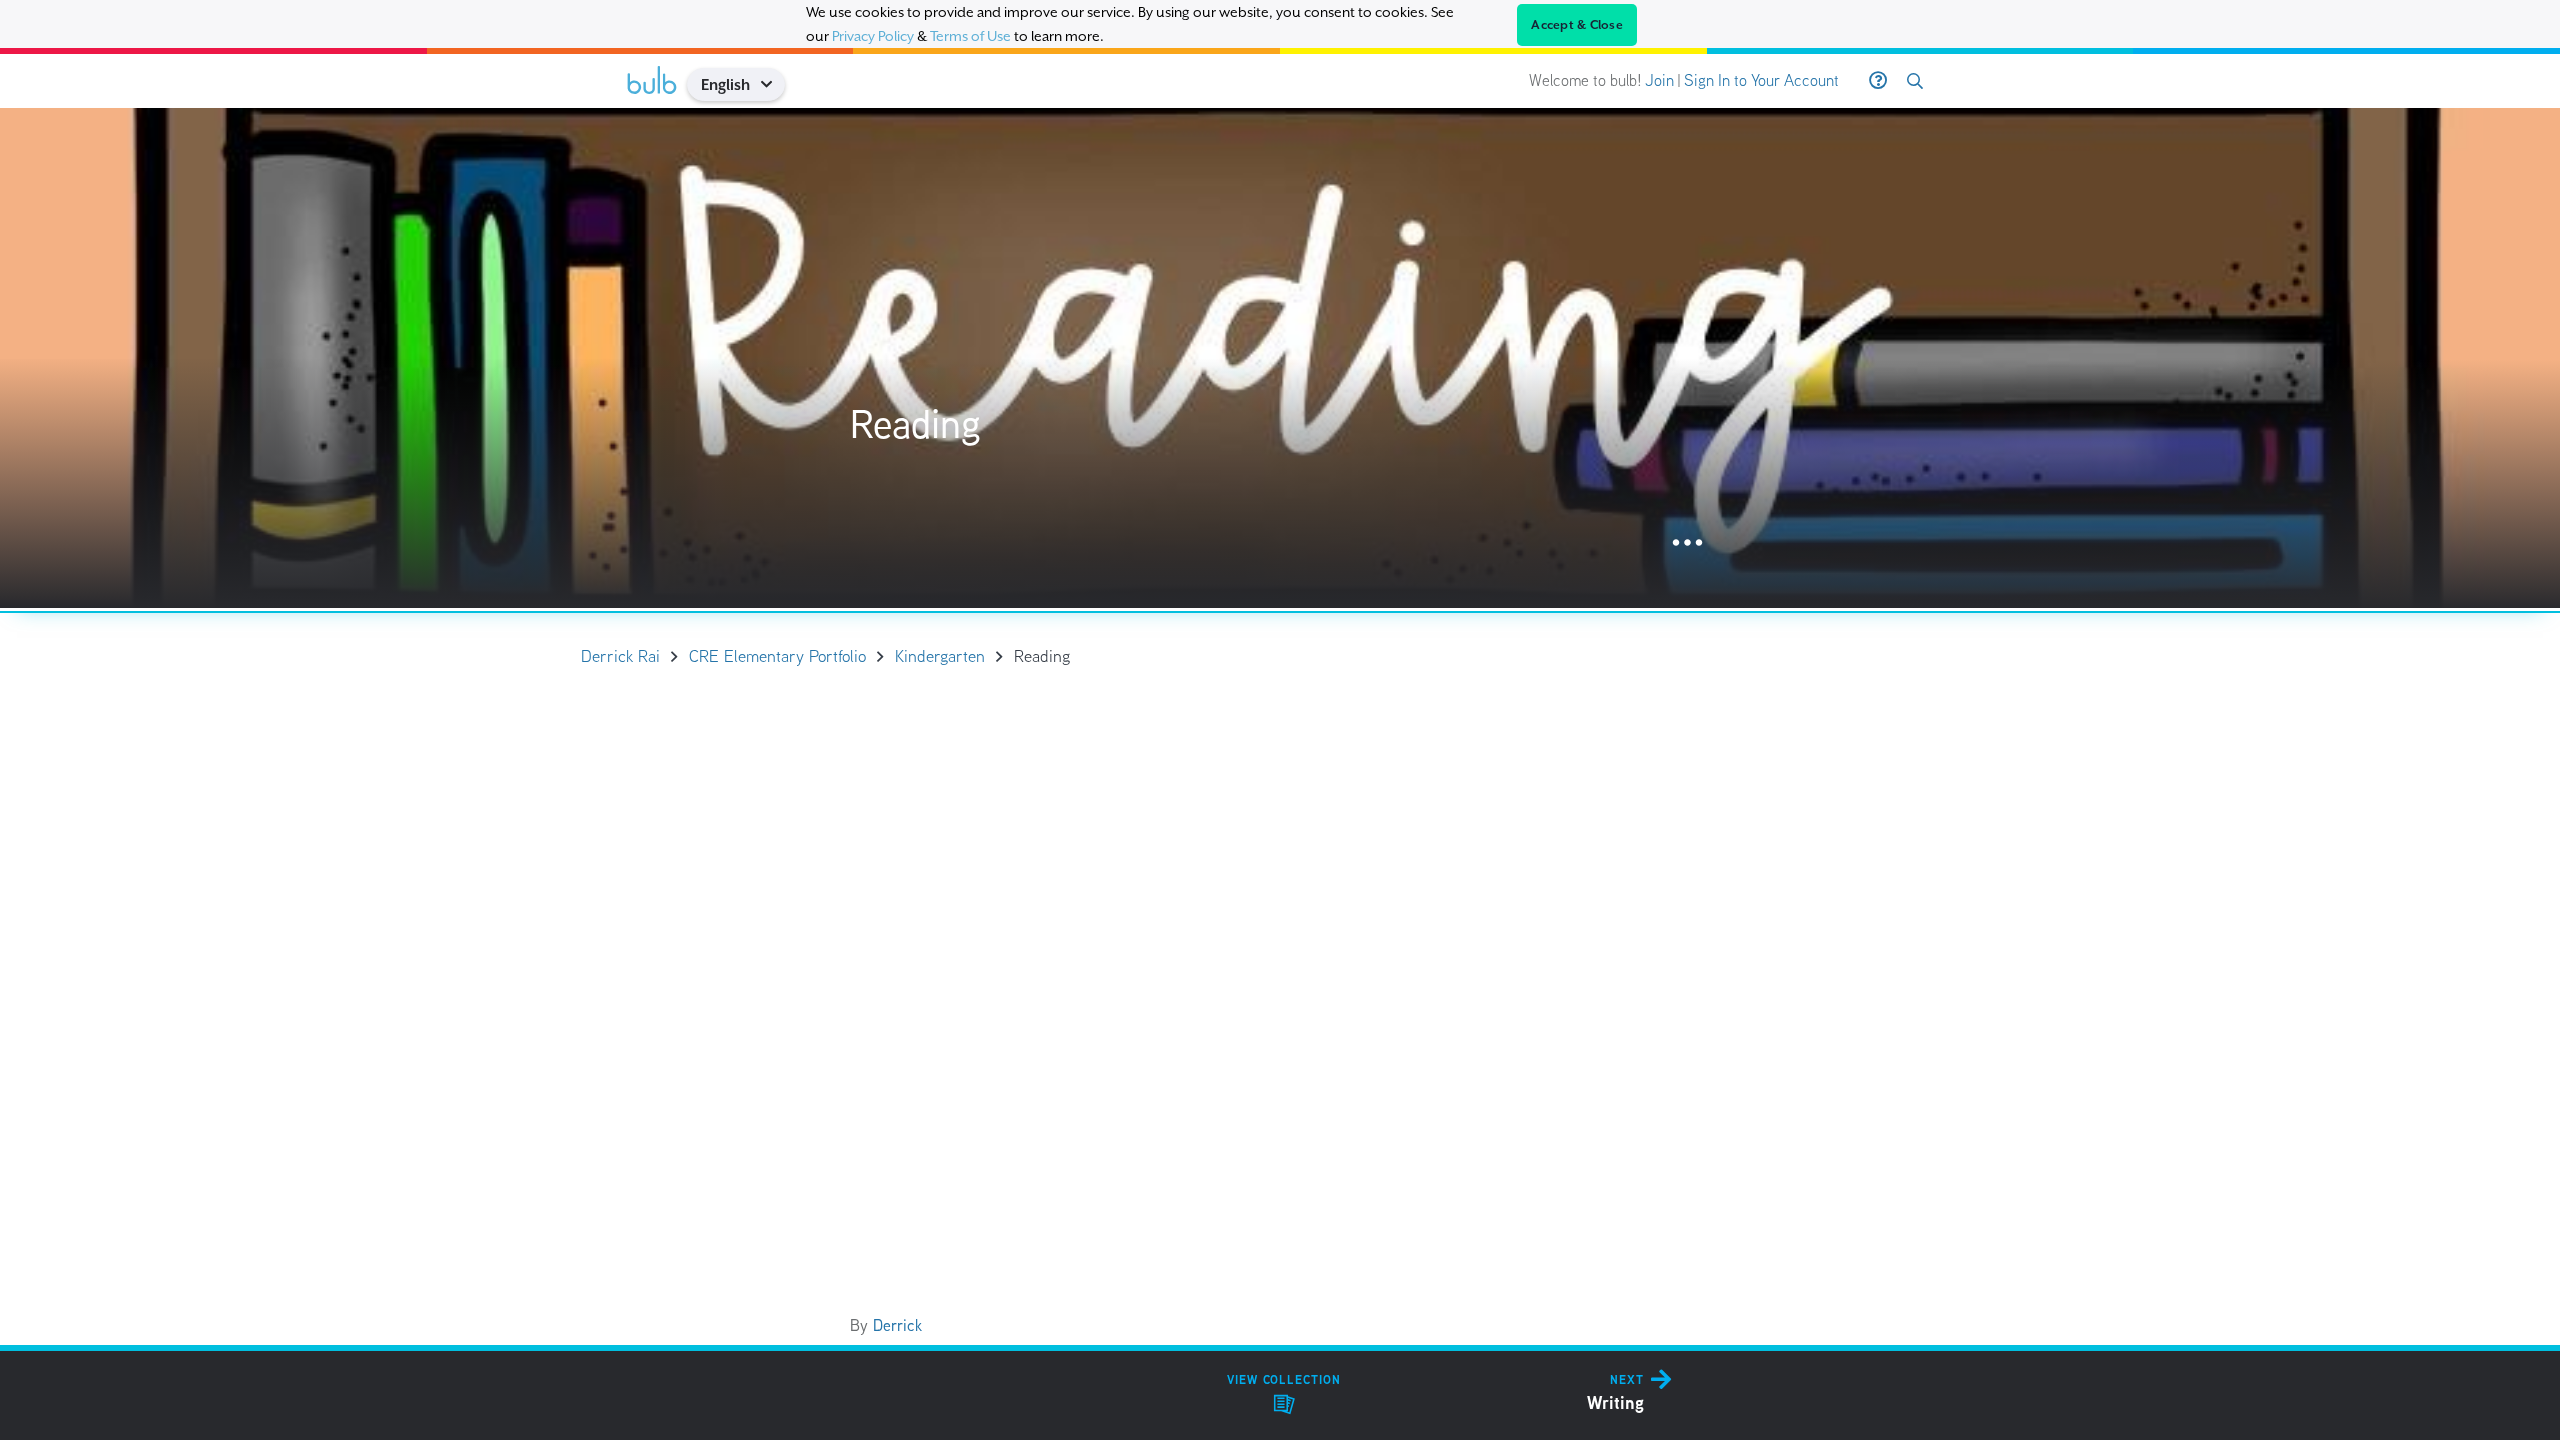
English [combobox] (725, 84)
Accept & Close (1577, 25)
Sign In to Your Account (1761, 80)
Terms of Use (970, 36)
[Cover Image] (1280, 358)
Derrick (897, 1325)
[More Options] (1687, 543)
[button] (773, 84)
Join (1659, 80)
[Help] (1878, 81)
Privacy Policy (873, 36)
